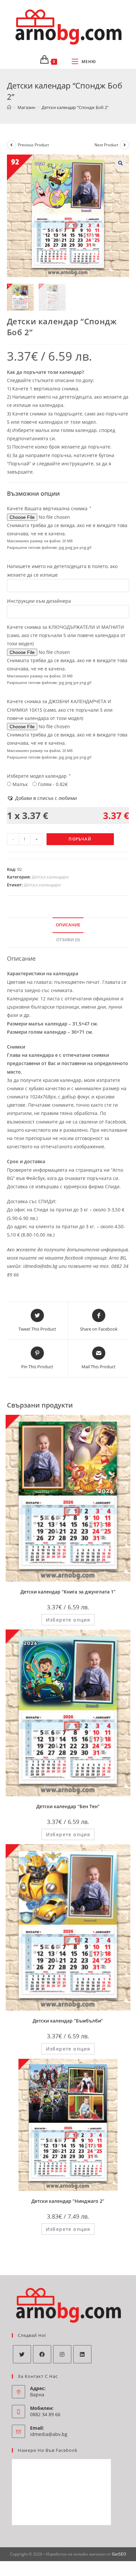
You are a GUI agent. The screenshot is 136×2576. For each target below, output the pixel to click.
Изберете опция (68, 1620)
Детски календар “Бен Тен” (68, 1806)
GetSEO (119, 2554)
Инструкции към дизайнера (39, 601)
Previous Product (33, 145)
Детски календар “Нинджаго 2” (68, 2201)
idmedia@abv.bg (49, 2434)
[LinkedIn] (82, 2354)
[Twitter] (22, 2354)
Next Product (106, 145)
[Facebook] (42, 2354)
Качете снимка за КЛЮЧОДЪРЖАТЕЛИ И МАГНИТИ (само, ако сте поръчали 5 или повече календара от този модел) (66, 635)
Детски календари (50, 877)
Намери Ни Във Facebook (48, 2450)
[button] (42, 798)
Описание (68, 925)
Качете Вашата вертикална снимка (49, 508)
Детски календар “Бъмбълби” (68, 2021)
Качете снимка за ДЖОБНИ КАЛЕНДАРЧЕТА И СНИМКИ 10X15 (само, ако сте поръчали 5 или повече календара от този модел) (60, 710)
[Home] (9, 107)
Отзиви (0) (68, 940)
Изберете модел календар (39, 776)
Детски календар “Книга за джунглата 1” (68, 1592)
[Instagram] (62, 2354)
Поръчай (80, 839)
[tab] (68, 925)
